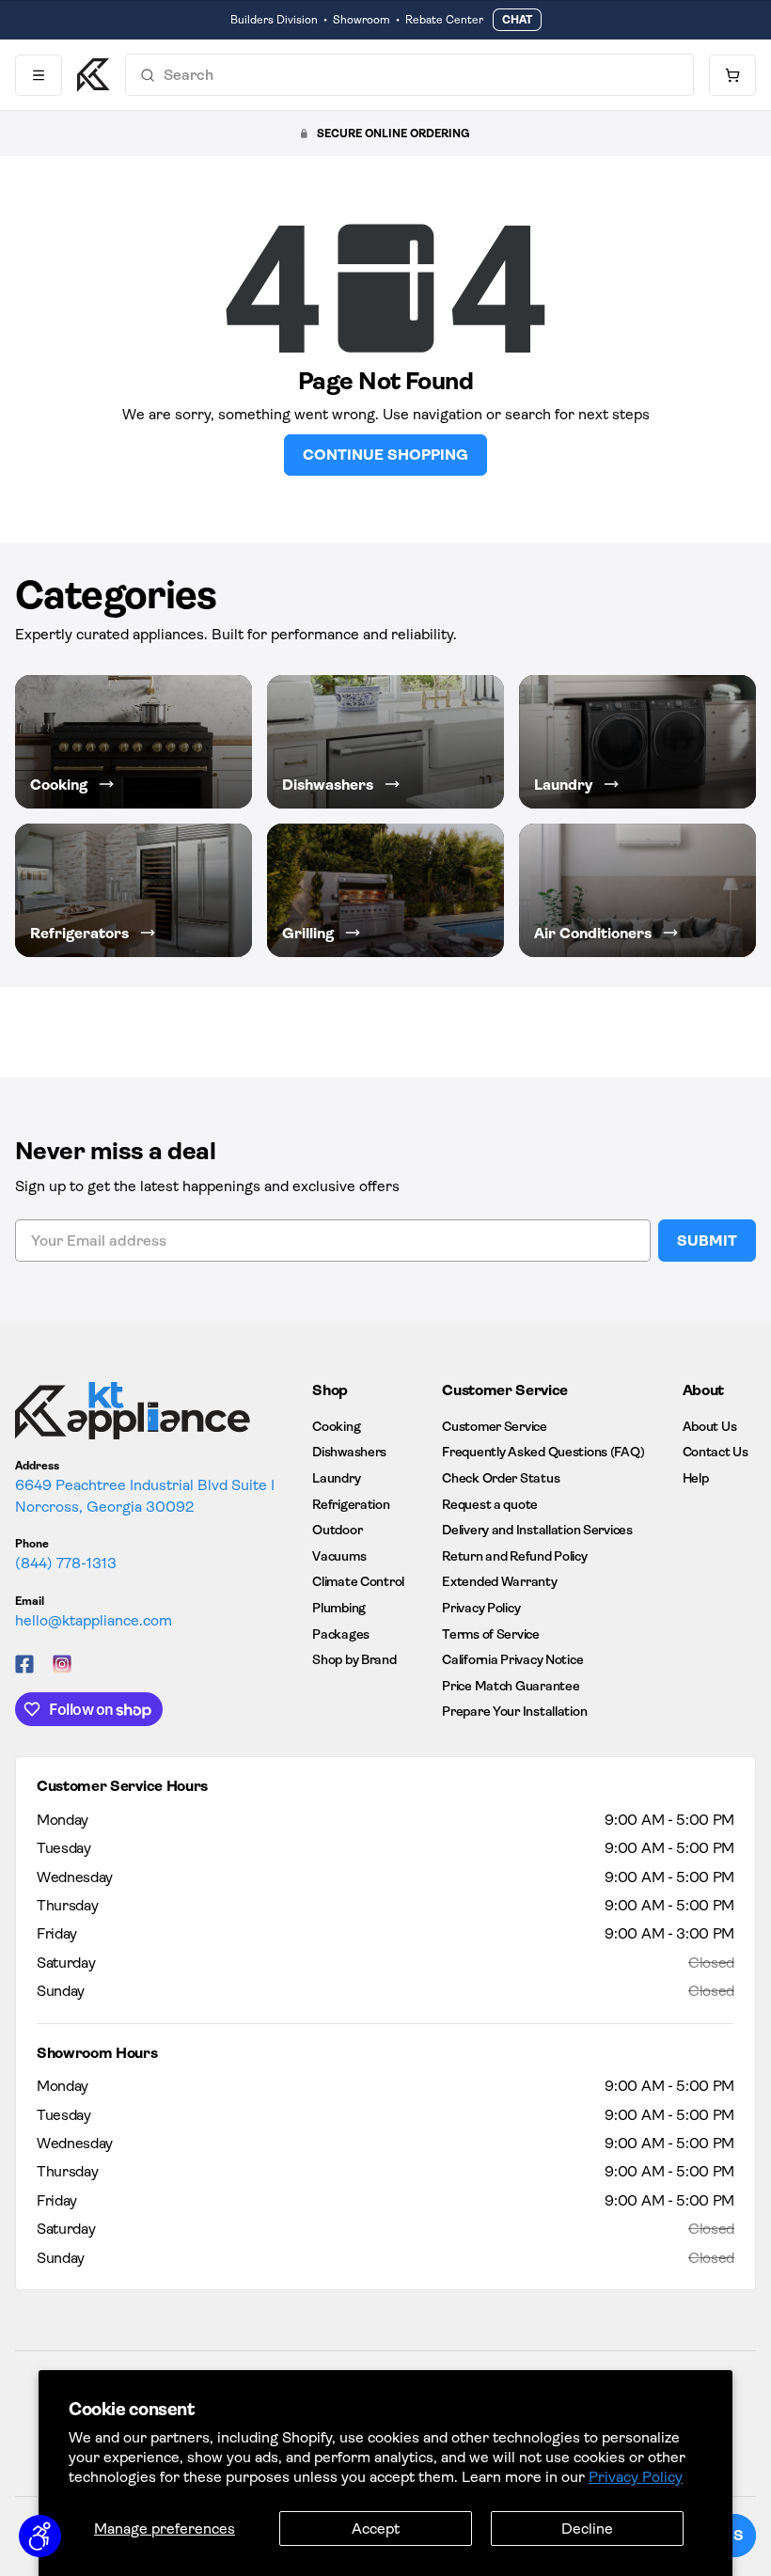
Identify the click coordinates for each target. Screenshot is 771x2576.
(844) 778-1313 (66, 1563)
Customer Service (495, 1426)
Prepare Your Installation (514, 1711)
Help (696, 1478)
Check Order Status (501, 1478)
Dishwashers (349, 1452)
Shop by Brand (354, 1659)
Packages (341, 1634)
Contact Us (716, 1452)
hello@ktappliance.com (94, 1620)
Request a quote (490, 1504)
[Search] (148, 75)
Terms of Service (491, 1634)
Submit (707, 1241)
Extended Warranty (499, 1581)
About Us (710, 1426)
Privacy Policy (636, 2477)
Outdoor (337, 1530)
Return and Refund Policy (514, 1556)
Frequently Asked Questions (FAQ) (543, 1452)
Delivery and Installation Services (537, 1530)
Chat (517, 20)
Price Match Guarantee (511, 1686)
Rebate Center (444, 20)
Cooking (336, 1426)
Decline (587, 2529)
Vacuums (339, 1556)
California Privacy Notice (512, 1659)
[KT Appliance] (94, 75)
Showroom (362, 20)
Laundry (336, 1478)
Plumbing (339, 1608)
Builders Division (274, 20)
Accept (376, 2529)
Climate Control (358, 1581)
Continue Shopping (385, 455)
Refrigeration (351, 1504)
